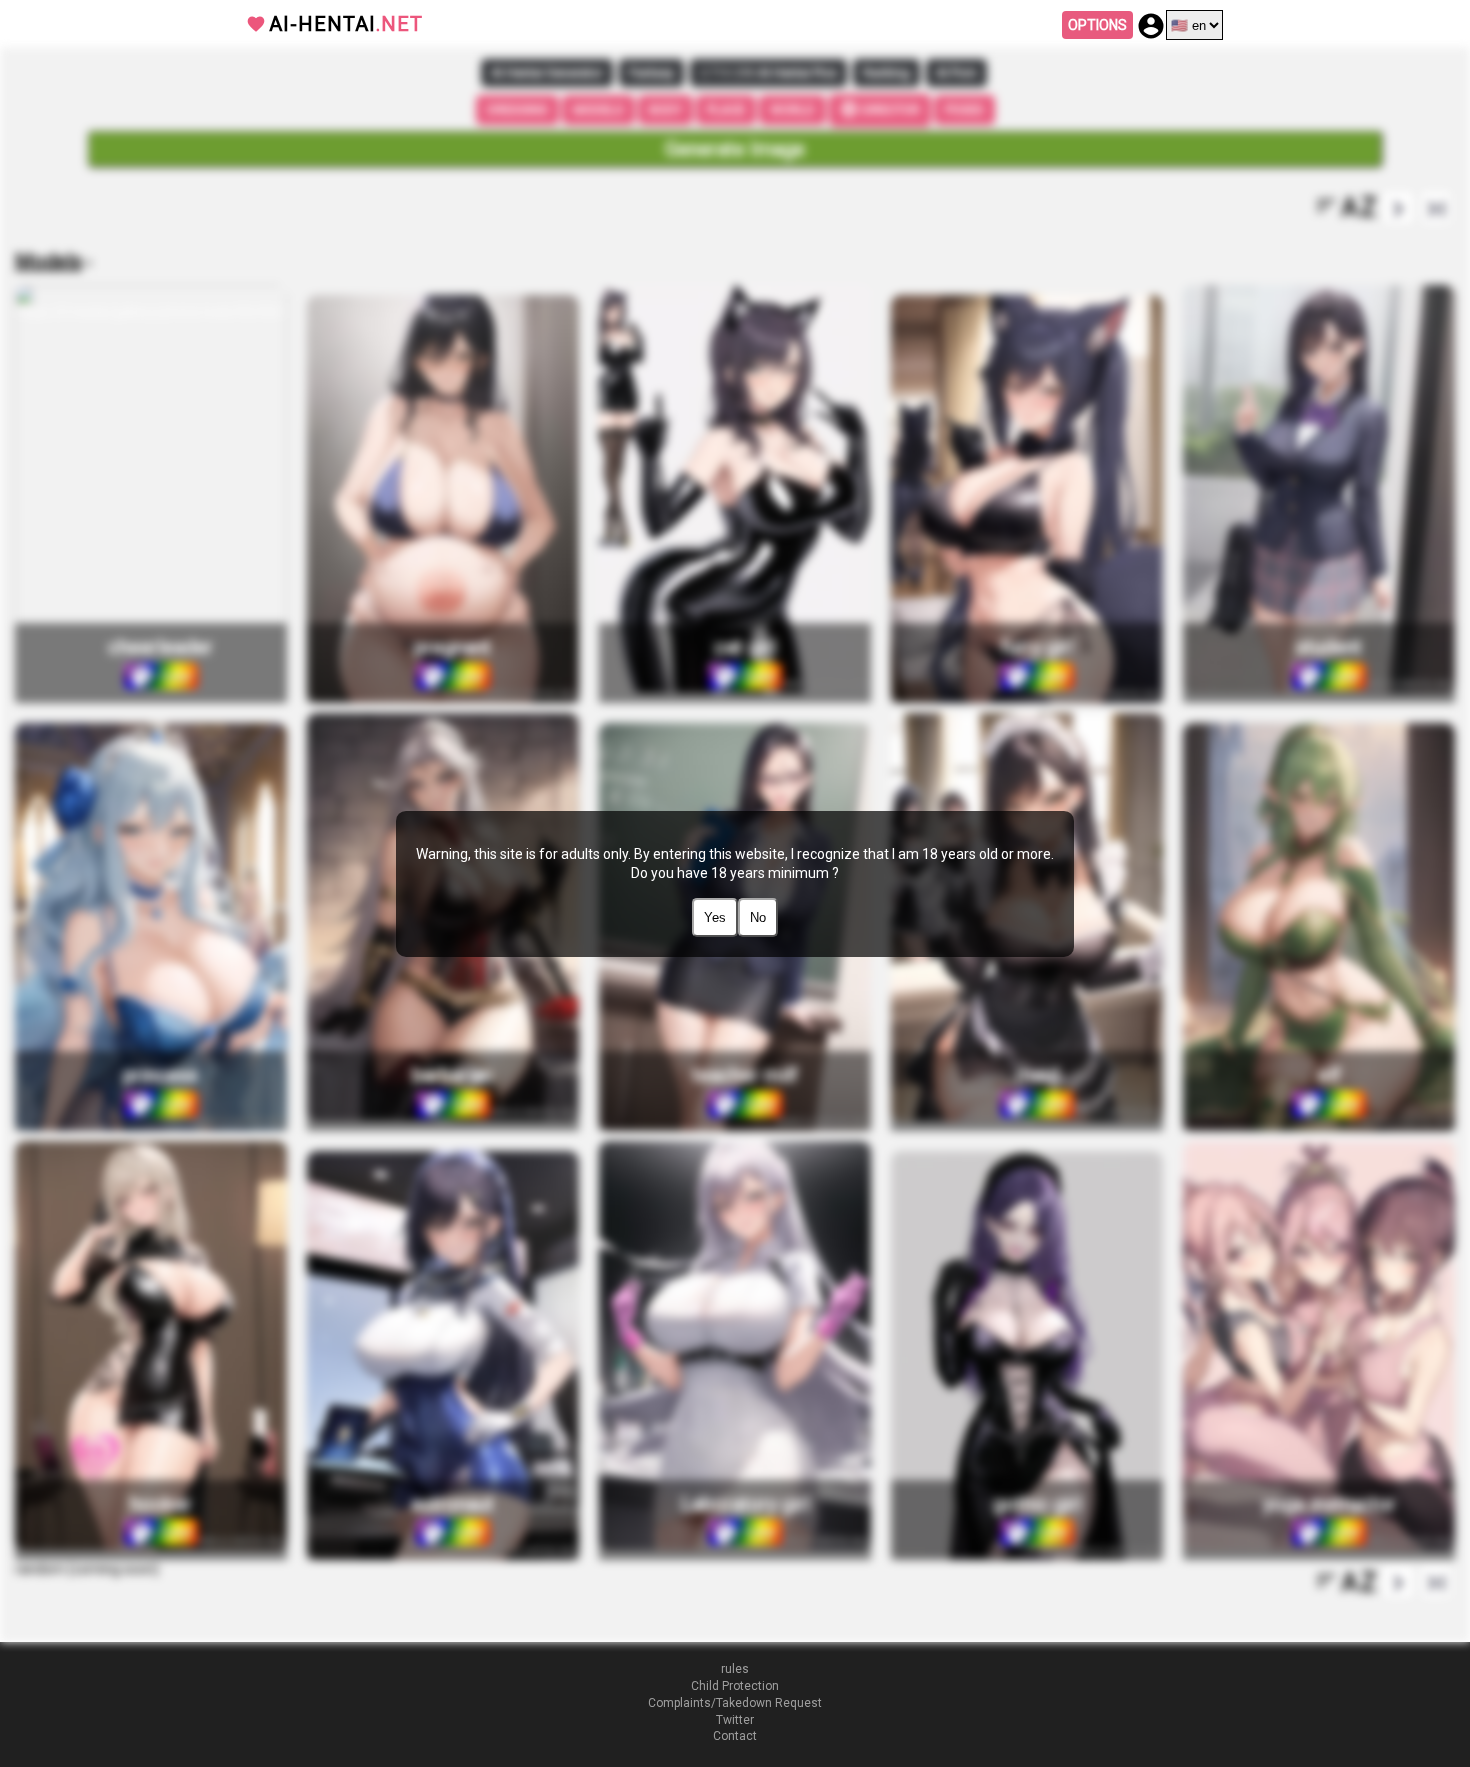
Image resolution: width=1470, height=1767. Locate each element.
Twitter (735, 1720)
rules (735, 1669)
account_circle (1151, 26)
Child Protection (735, 1686)
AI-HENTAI (346, 24)
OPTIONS (1097, 25)
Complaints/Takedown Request (735, 1703)
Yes (715, 917)
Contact (735, 1736)
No (758, 917)
